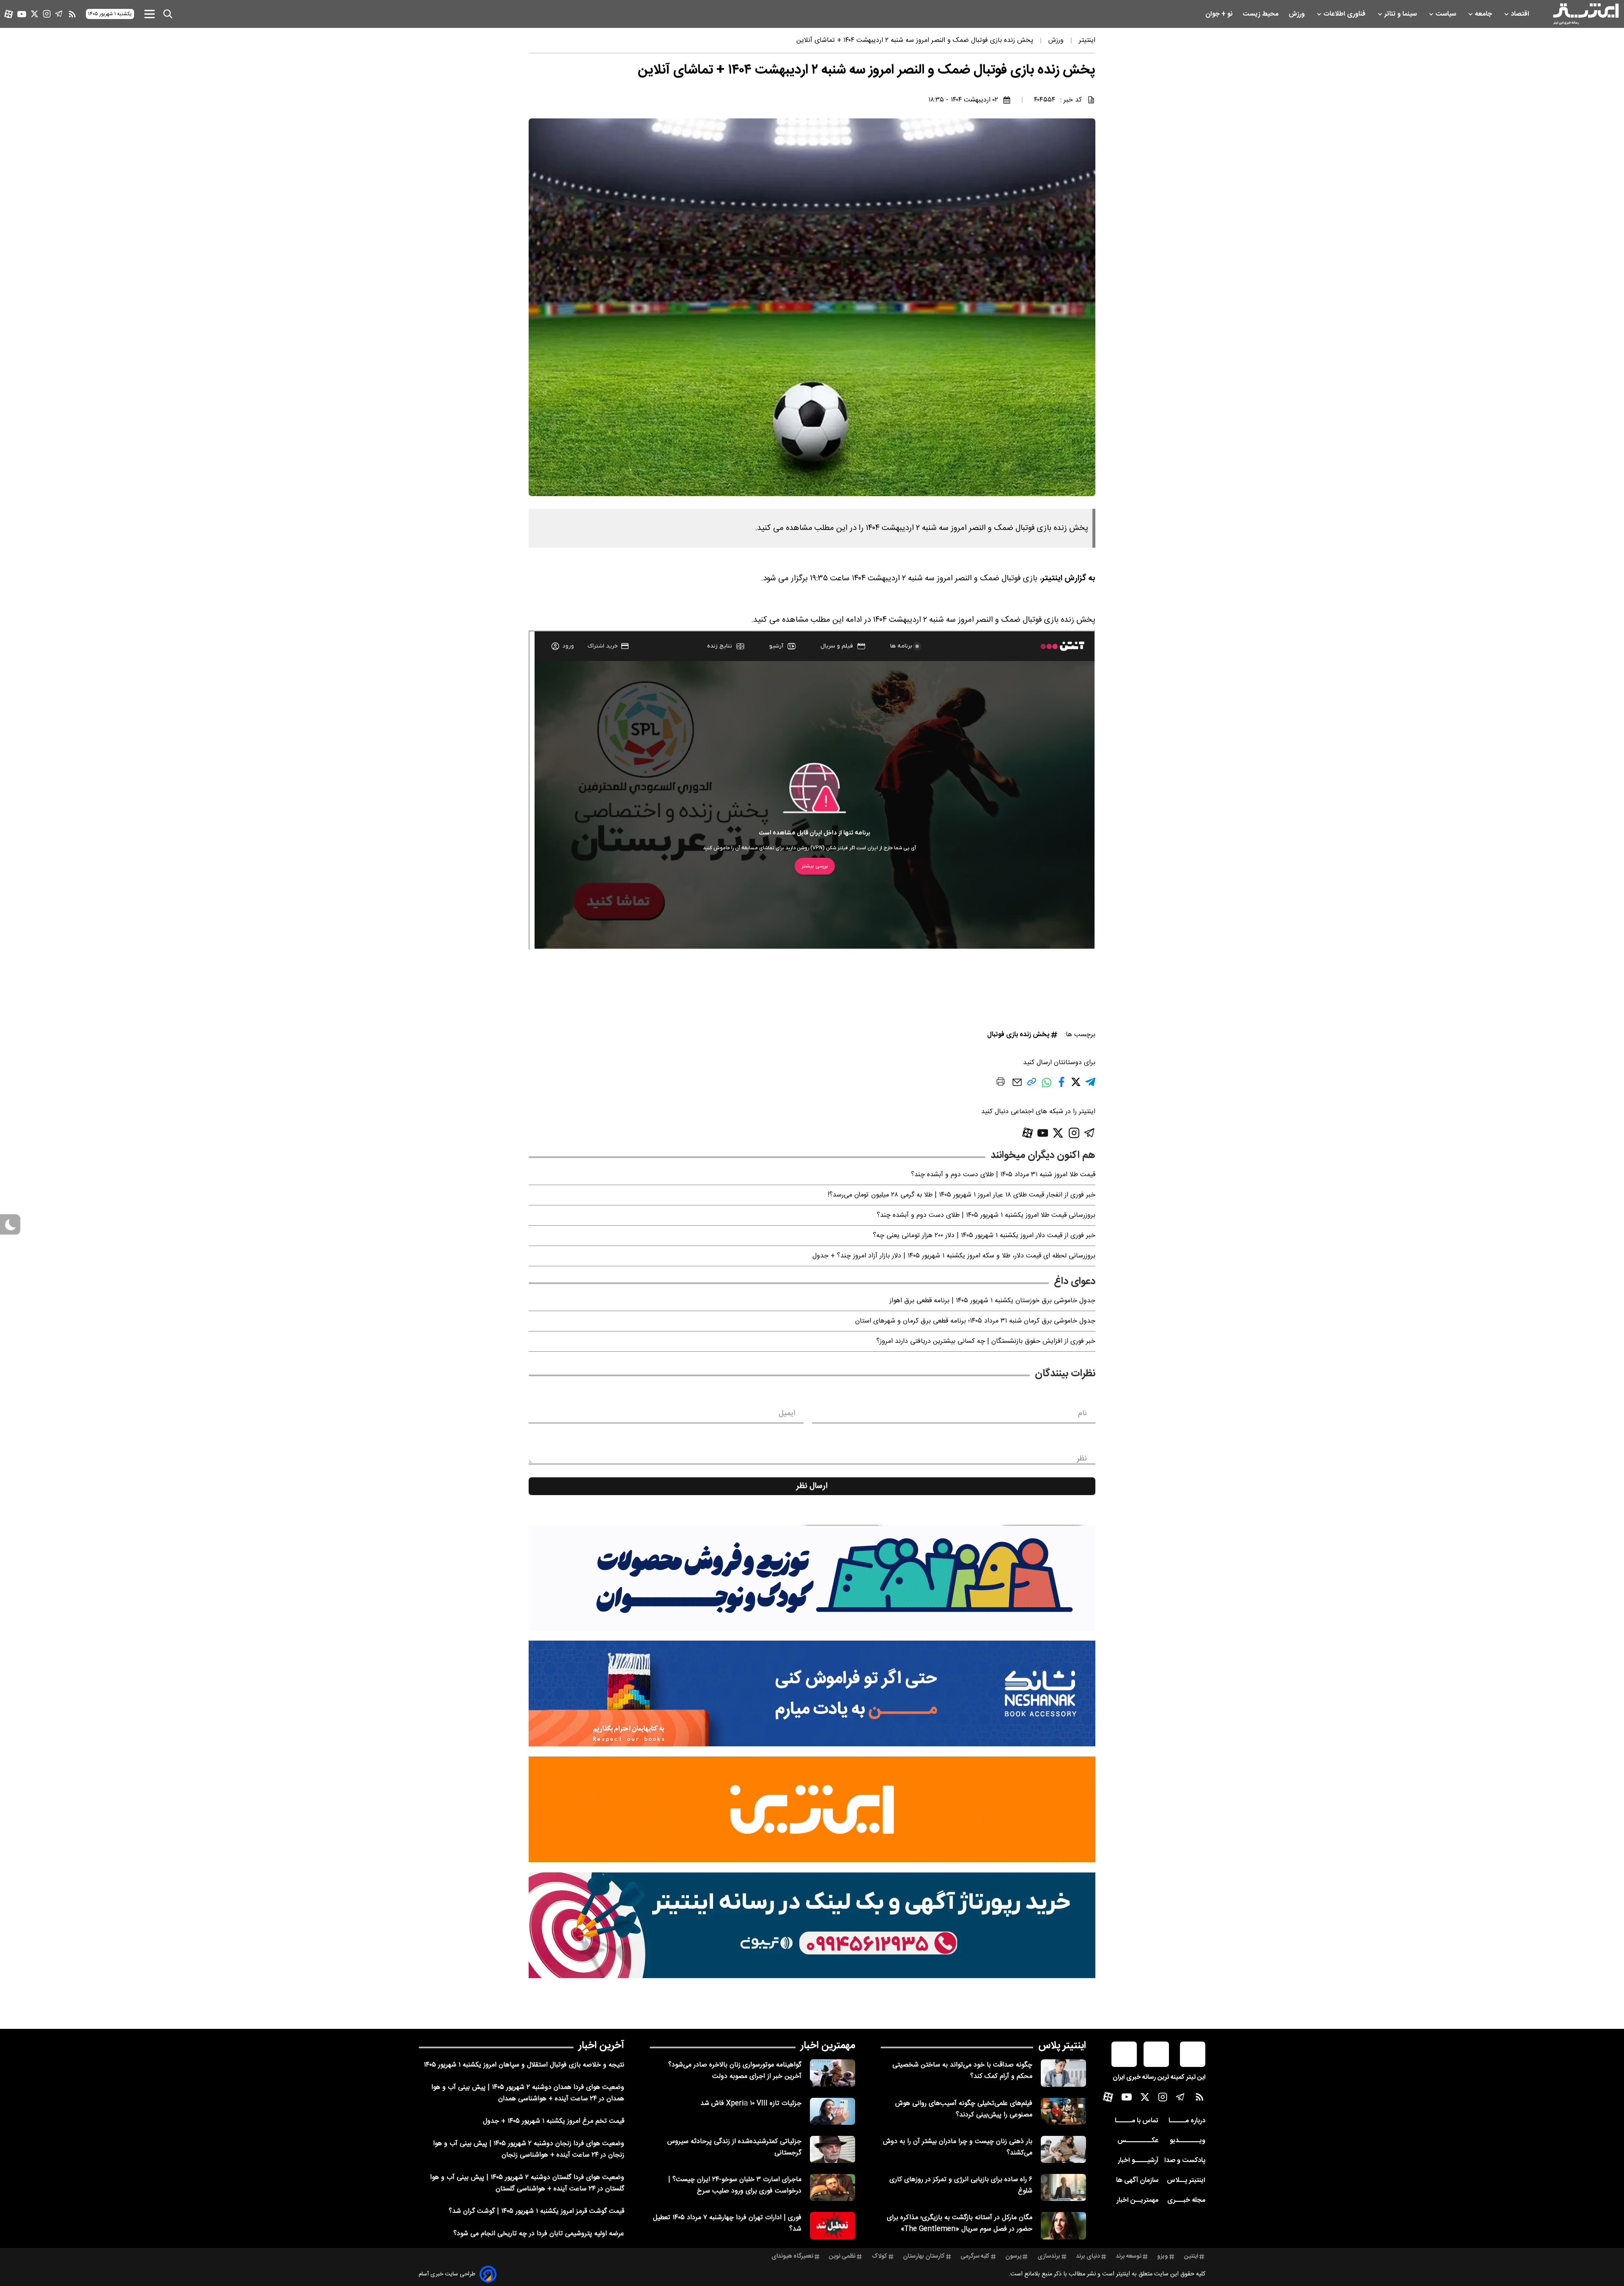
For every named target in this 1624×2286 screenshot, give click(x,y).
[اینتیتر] (1586, 14)
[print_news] (1001, 1083)
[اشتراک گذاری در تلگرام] (1090, 1085)
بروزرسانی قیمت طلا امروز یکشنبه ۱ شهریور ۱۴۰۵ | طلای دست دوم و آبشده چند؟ (986, 1215)
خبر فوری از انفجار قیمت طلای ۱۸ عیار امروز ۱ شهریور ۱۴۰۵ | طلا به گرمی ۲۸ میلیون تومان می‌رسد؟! (962, 1195)
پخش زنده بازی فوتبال (1018, 1035)
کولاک (879, 2256)
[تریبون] (812, 1925)
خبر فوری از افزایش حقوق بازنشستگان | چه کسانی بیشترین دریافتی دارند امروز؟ (986, 1341)
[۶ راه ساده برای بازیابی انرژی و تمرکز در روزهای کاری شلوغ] (1063, 2187)
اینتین (1191, 2256)
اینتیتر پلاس (1062, 2046)
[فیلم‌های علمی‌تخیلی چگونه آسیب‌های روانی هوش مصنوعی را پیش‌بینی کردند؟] (1063, 2111)
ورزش (1298, 14)
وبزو (1163, 2256)
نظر (1082, 1459)
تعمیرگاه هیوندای (792, 2256)
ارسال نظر (812, 1486)
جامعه (1484, 14)
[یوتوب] (22, 14)
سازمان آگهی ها (1137, 2180)
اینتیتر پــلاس (1186, 2180)
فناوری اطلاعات (1345, 14)
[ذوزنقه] (812, 1578)
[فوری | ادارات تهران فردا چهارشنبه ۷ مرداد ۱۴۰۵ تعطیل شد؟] (833, 2226)
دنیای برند (1088, 2256)
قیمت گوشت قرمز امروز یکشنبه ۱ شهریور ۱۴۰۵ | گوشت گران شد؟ (536, 2211)
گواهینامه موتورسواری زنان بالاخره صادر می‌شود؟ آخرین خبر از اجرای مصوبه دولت (735, 2071)
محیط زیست (1261, 14)
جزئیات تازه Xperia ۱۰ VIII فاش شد (751, 2104)
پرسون (1013, 2256)
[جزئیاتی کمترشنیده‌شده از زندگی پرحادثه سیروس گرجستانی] (833, 2149)
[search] (168, 14)
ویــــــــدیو (1188, 2141)
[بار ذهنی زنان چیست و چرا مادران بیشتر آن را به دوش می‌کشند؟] (1063, 2149)
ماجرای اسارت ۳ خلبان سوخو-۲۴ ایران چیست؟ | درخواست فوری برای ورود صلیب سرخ (735, 2185)
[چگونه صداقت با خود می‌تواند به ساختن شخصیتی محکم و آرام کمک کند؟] (1063, 2073)
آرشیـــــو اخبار (1138, 2161)
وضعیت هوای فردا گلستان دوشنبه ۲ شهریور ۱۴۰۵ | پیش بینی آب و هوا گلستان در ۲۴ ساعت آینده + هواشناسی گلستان (527, 2183)
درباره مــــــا (1187, 2121)
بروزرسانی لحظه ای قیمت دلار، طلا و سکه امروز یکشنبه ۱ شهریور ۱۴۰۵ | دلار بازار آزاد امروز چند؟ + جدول (954, 1256)
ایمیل (787, 1413)
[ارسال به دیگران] (1017, 1086)
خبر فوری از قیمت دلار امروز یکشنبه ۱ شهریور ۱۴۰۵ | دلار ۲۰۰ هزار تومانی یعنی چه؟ (984, 1236)
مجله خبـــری (1186, 2200)
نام (1082, 1413)
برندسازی (1049, 2256)
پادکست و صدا (1185, 2161)
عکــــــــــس (1138, 2141)
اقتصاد (1521, 14)
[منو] (150, 14)
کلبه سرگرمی (975, 2256)
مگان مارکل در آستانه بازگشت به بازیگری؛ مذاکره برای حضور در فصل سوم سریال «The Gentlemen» (960, 2223)
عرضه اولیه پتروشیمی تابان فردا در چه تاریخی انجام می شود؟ (539, 2234)
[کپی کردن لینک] (1032, 1085)
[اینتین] (812, 1809)
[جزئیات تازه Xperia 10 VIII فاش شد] (833, 2111)
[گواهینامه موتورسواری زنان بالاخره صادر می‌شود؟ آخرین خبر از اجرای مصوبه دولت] (833, 2073)
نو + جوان (1220, 14)
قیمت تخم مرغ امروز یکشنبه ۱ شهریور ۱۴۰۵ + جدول (554, 2121)
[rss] (72, 14)
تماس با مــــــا (1137, 2121)
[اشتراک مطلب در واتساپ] (1047, 1087)
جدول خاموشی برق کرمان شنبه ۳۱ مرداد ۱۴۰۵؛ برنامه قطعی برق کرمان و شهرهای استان (975, 1321)
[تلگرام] (59, 14)
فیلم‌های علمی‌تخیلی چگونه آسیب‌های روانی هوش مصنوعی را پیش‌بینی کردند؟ (964, 2109)
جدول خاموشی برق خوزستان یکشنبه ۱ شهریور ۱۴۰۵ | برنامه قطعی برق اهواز (992, 1301)
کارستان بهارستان (924, 2256)
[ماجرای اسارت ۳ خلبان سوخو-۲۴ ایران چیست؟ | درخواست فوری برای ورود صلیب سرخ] (833, 2187)
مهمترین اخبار (828, 2046)
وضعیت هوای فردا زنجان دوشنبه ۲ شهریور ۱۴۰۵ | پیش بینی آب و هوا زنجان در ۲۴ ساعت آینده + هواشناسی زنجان (529, 2149)
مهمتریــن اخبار (1137, 2200)
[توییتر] (34, 14)
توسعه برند (1129, 2256)
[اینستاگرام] (47, 14)
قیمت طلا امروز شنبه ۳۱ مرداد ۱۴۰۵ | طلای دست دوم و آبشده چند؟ (1003, 1175)
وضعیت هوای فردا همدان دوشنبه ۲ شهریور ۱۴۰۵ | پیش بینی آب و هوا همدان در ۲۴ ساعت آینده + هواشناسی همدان (528, 2093)
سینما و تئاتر (1401, 14)
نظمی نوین (842, 2256)
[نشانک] (812, 1693)
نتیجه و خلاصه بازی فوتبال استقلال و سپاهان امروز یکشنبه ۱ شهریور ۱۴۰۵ (524, 2065)
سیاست (1447, 14)
